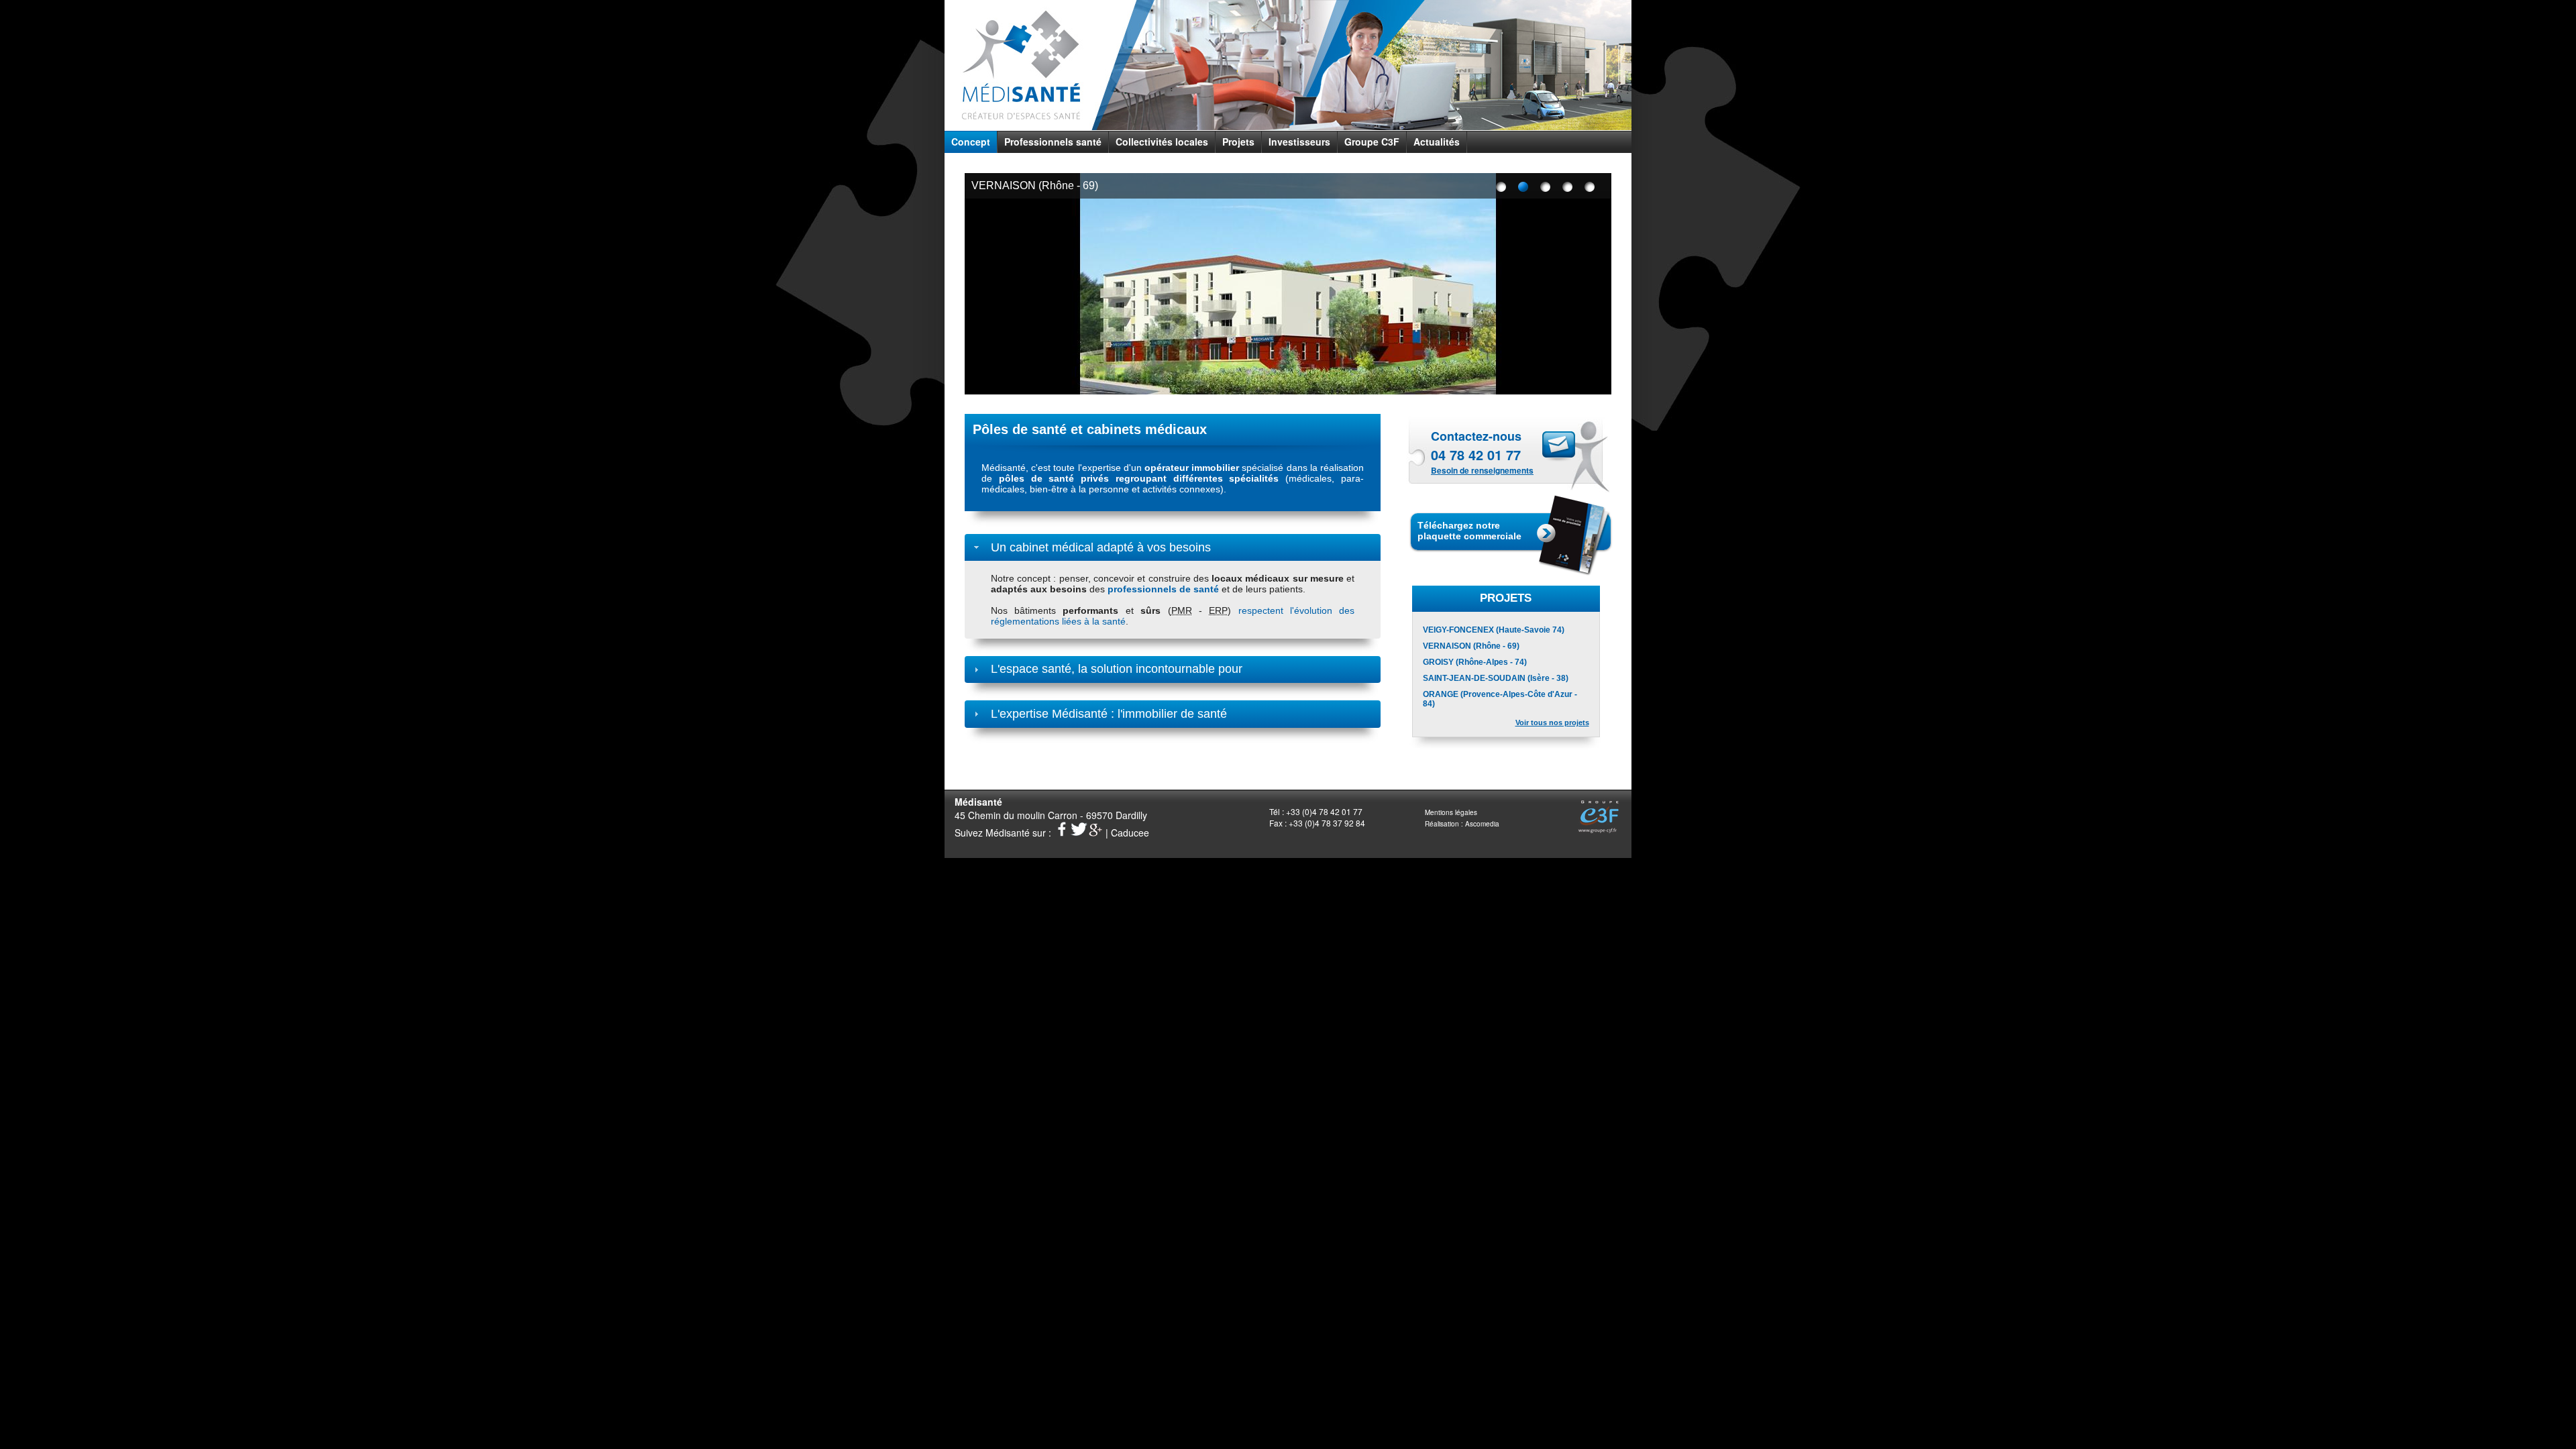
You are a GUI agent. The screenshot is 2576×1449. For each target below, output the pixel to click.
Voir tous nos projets (1552, 722)
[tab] (1173, 547)
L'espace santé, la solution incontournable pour (1117, 669)
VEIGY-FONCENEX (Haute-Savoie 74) (1494, 630)
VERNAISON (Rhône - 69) (1035, 185)
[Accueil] (1021, 69)
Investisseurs (1299, 142)
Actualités (1437, 142)
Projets (1238, 142)
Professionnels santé (1053, 142)
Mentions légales (1451, 812)
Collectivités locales (1162, 142)
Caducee (1130, 833)
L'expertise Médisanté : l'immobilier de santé (1109, 714)
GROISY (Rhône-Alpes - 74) (1475, 662)
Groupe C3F (1372, 142)
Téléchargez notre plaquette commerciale (1469, 531)
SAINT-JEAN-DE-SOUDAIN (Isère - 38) (1496, 678)
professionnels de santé (1163, 589)
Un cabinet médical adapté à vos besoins (1101, 547)
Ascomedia (1482, 824)
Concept (971, 142)
